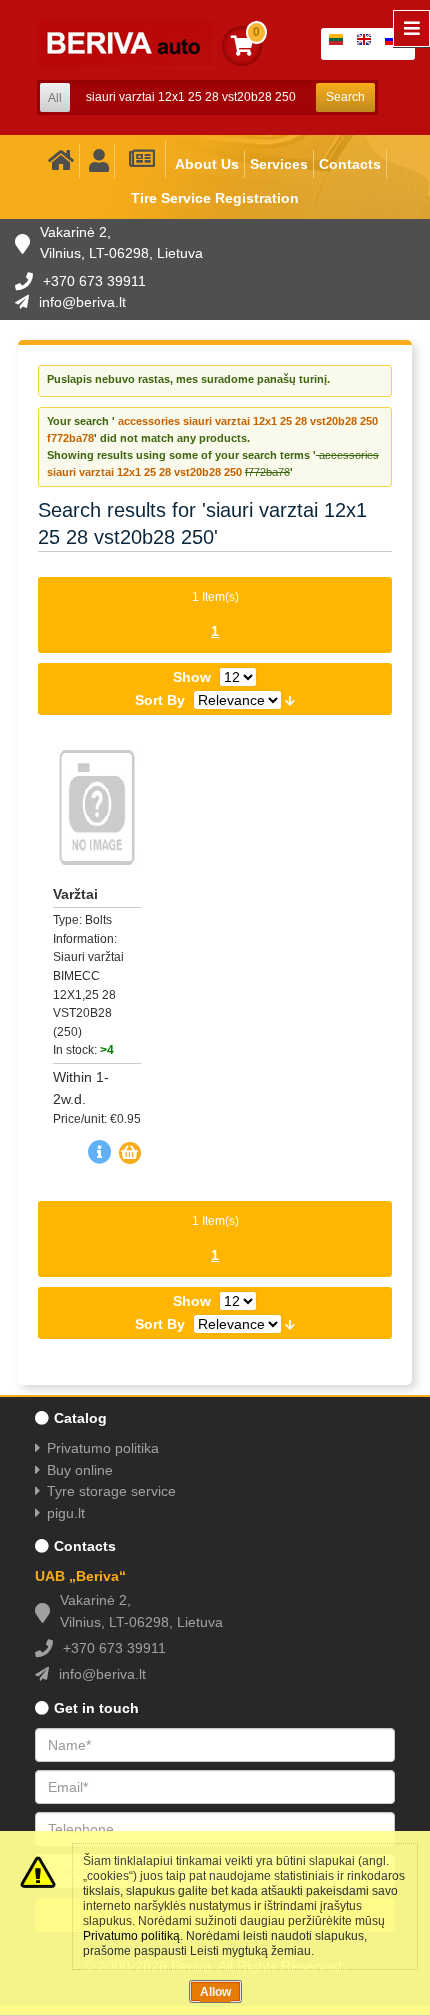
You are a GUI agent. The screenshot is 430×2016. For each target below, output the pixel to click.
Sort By (160, 700)
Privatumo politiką (131, 1936)
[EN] (368, 44)
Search (345, 97)
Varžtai (75, 894)
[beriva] (127, 45)
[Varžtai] (97, 807)
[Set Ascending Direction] (290, 699)
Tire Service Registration (215, 198)
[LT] (340, 44)
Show (192, 677)
